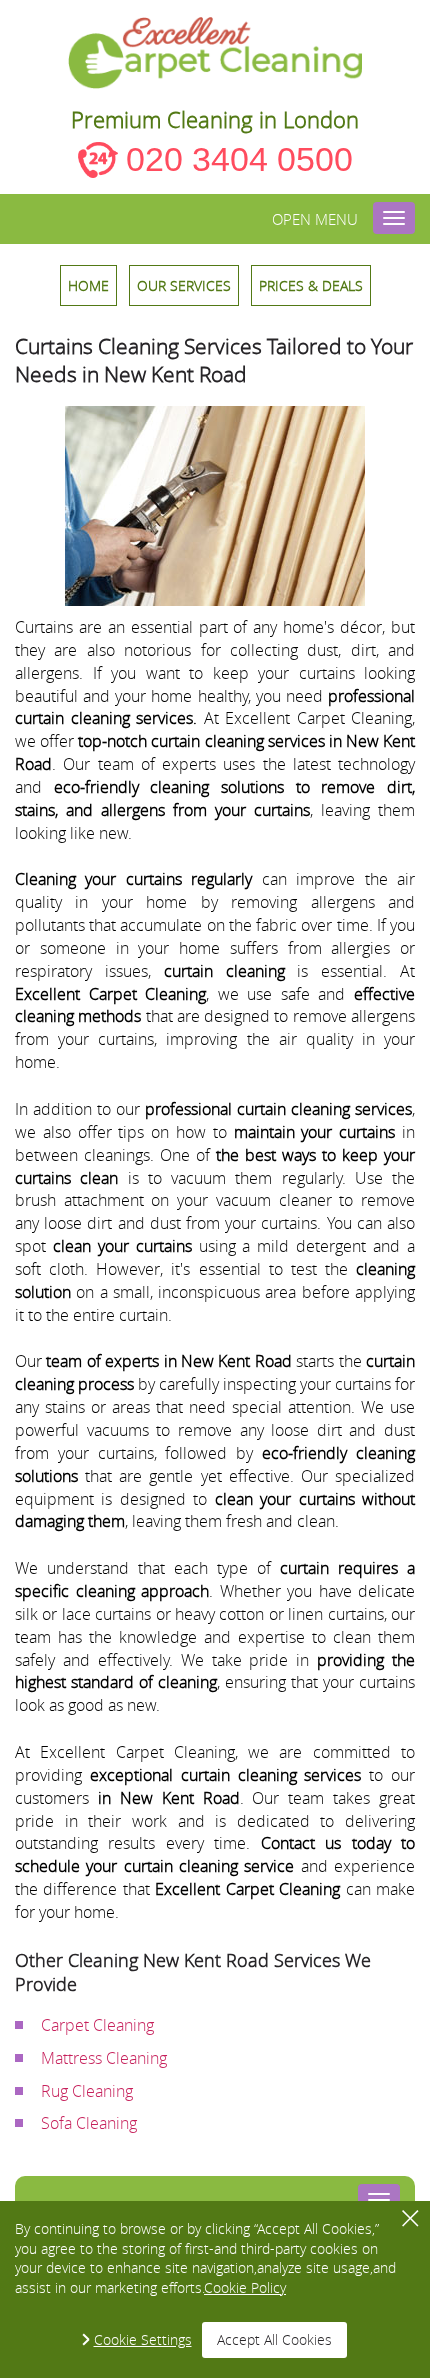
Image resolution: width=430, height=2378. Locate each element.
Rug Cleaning (87, 2091)
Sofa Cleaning (89, 2123)
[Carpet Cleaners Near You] (215, 53)
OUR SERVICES (184, 285)
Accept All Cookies (274, 2339)
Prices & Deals (311, 285)
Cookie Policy (245, 2287)
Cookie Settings (143, 2339)
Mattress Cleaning (104, 2058)
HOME (88, 285)
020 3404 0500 (239, 159)
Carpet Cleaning (97, 2025)
